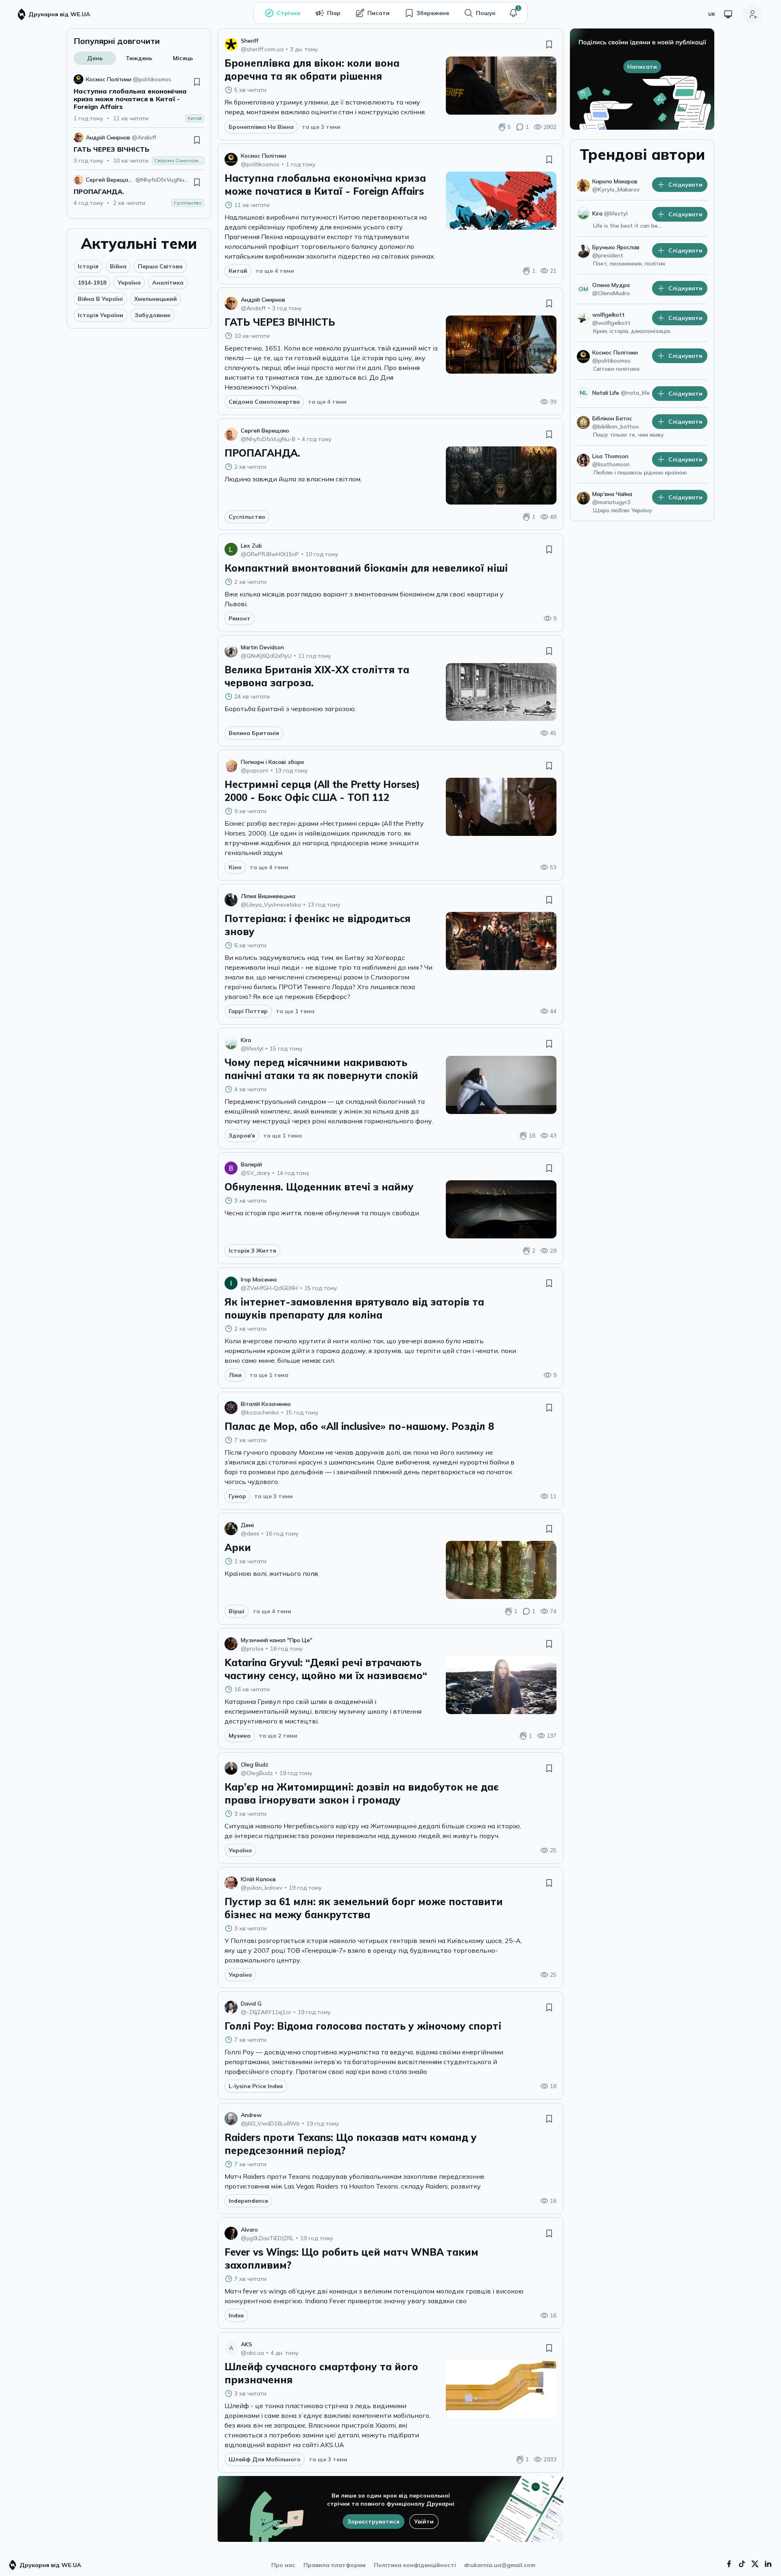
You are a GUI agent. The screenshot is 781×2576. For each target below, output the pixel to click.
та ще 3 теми (321, 127)
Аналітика (168, 283)
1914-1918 (92, 283)
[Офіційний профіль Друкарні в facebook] (729, 2564)
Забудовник (153, 315)
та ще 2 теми (278, 1736)
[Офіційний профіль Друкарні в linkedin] (768, 2564)
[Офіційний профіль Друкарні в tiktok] (742, 2564)
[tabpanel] (139, 141)
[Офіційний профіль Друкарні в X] (755, 2564)
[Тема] (728, 14)
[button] (513, 13)
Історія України (100, 315)
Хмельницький (156, 299)
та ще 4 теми (275, 271)
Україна (129, 283)
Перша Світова (160, 266)
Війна (118, 266)
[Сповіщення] (513, 13)
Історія (88, 266)
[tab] (95, 58)
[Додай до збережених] (197, 82)
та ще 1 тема (295, 1011)
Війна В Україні (100, 299)
